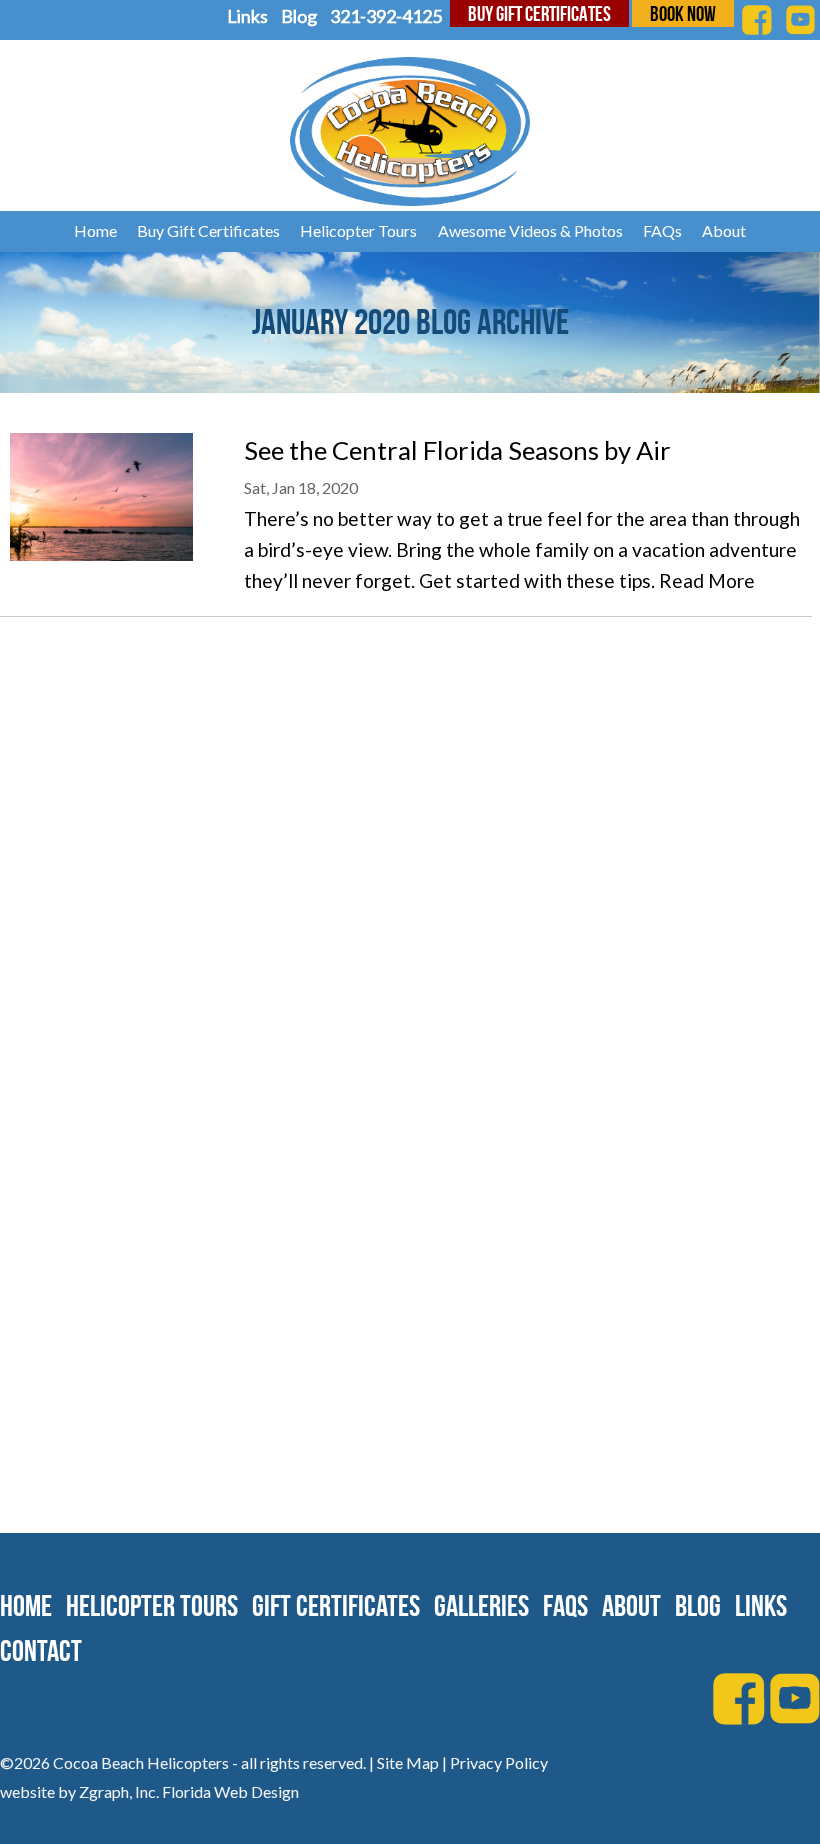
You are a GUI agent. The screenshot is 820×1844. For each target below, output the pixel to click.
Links (247, 16)
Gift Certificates (336, 1605)
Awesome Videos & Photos (530, 230)
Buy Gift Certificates (539, 13)
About (724, 230)
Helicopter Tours (358, 230)
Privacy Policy (499, 1762)
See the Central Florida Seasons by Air (457, 450)
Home (95, 230)
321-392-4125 (386, 16)
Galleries (481, 1605)
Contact (41, 1650)
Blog (299, 16)
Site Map (408, 1762)
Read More (707, 580)
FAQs (662, 230)
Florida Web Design (230, 1791)
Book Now (683, 13)
